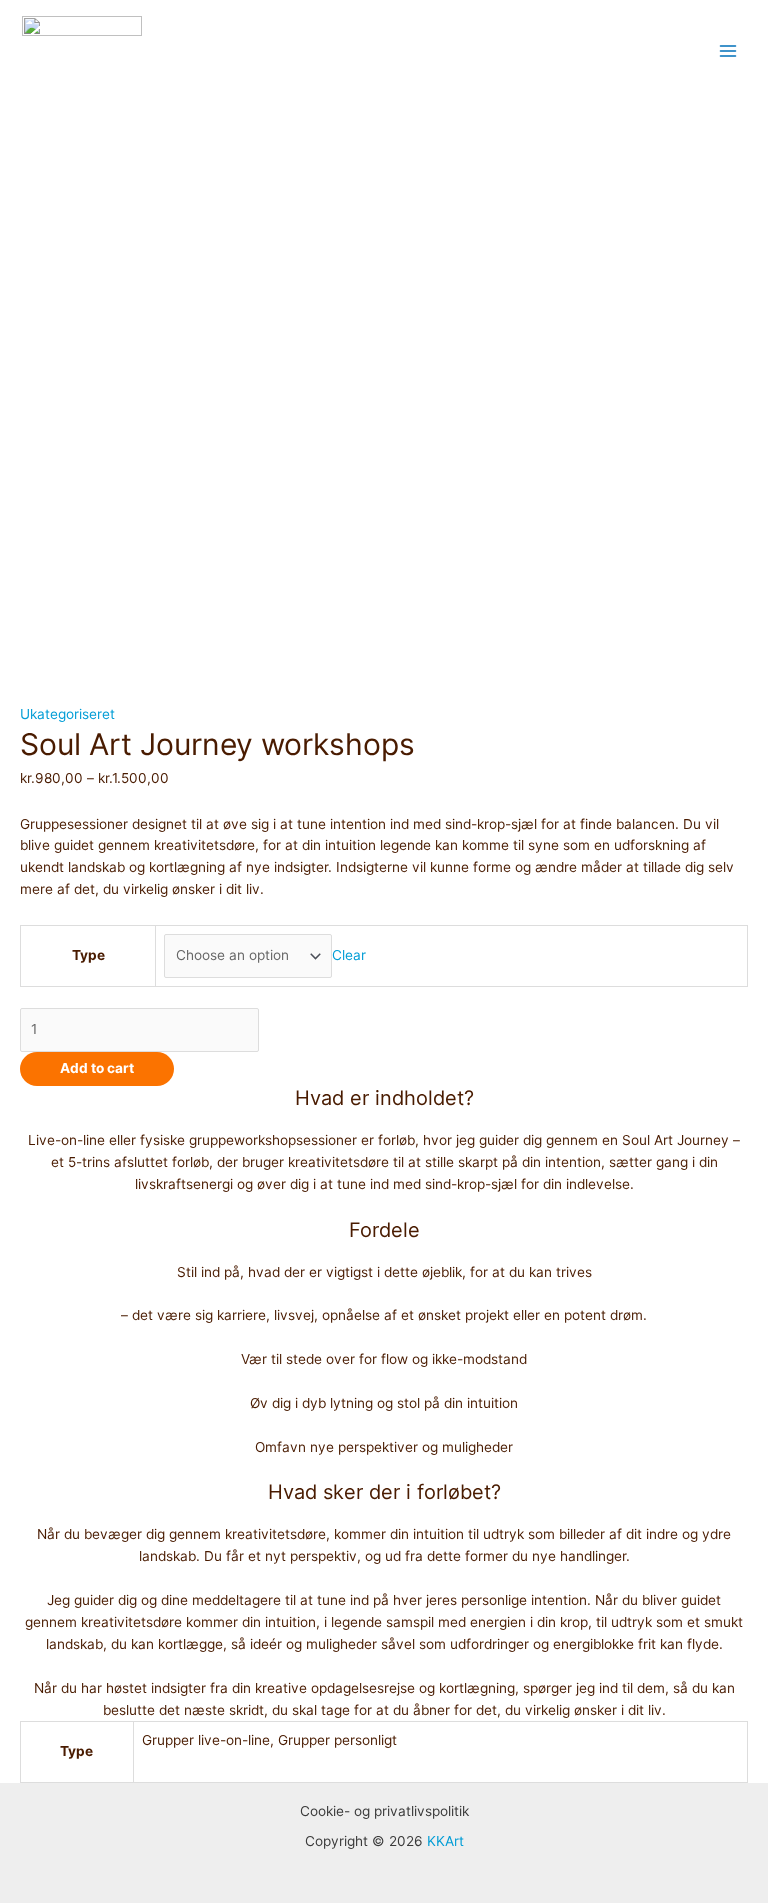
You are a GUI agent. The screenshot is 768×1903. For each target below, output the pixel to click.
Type (88, 955)
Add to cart (97, 1068)
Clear (349, 955)
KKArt (445, 1841)
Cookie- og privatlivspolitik (384, 1811)
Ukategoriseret (67, 714)
